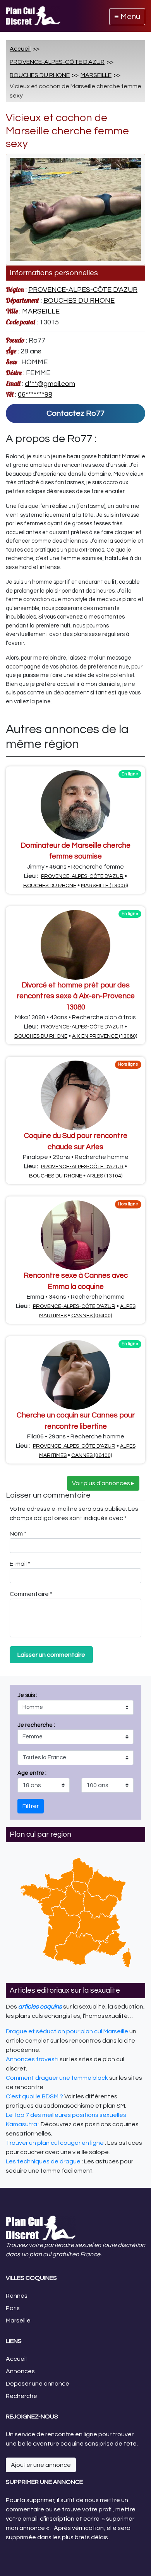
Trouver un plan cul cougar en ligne (55, 2143)
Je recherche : (36, 1749)
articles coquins (40, 2007)
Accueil (20, 49)
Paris (13, 2308)
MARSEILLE (96, 75)
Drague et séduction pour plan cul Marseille (67, 2031)
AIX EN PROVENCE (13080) (105, 1036)
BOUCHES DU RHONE (40, 75)
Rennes (17, 2296)
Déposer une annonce (38, 2384)
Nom (18, 1534)
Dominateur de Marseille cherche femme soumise (75, 851)
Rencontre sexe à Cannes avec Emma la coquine (76, 1281)
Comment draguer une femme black (57, 2078)
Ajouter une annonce (41, 2465)
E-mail (20, 1564)
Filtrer (31, 1806)
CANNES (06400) (92, 1316)
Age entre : (32, 1773)
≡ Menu (127, 17)
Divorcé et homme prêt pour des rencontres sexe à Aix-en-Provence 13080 (76, 996)
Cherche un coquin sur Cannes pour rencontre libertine (76, 1421)
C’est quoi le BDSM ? (34, 2096)
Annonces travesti (32, 2059)
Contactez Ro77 (75, 413)
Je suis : (36, 1734)
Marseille (18, 2321)
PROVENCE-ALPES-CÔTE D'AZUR (57, 62)
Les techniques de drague (43, 2161)
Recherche (21, 2396)
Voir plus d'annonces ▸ (103, 1483)
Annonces (20, 2371)
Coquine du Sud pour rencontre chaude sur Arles (76, 1141)
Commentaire (31, 1594)
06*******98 (35, 395)
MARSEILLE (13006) (104, 886)
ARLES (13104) (105, 1176)
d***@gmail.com (50, 384)
